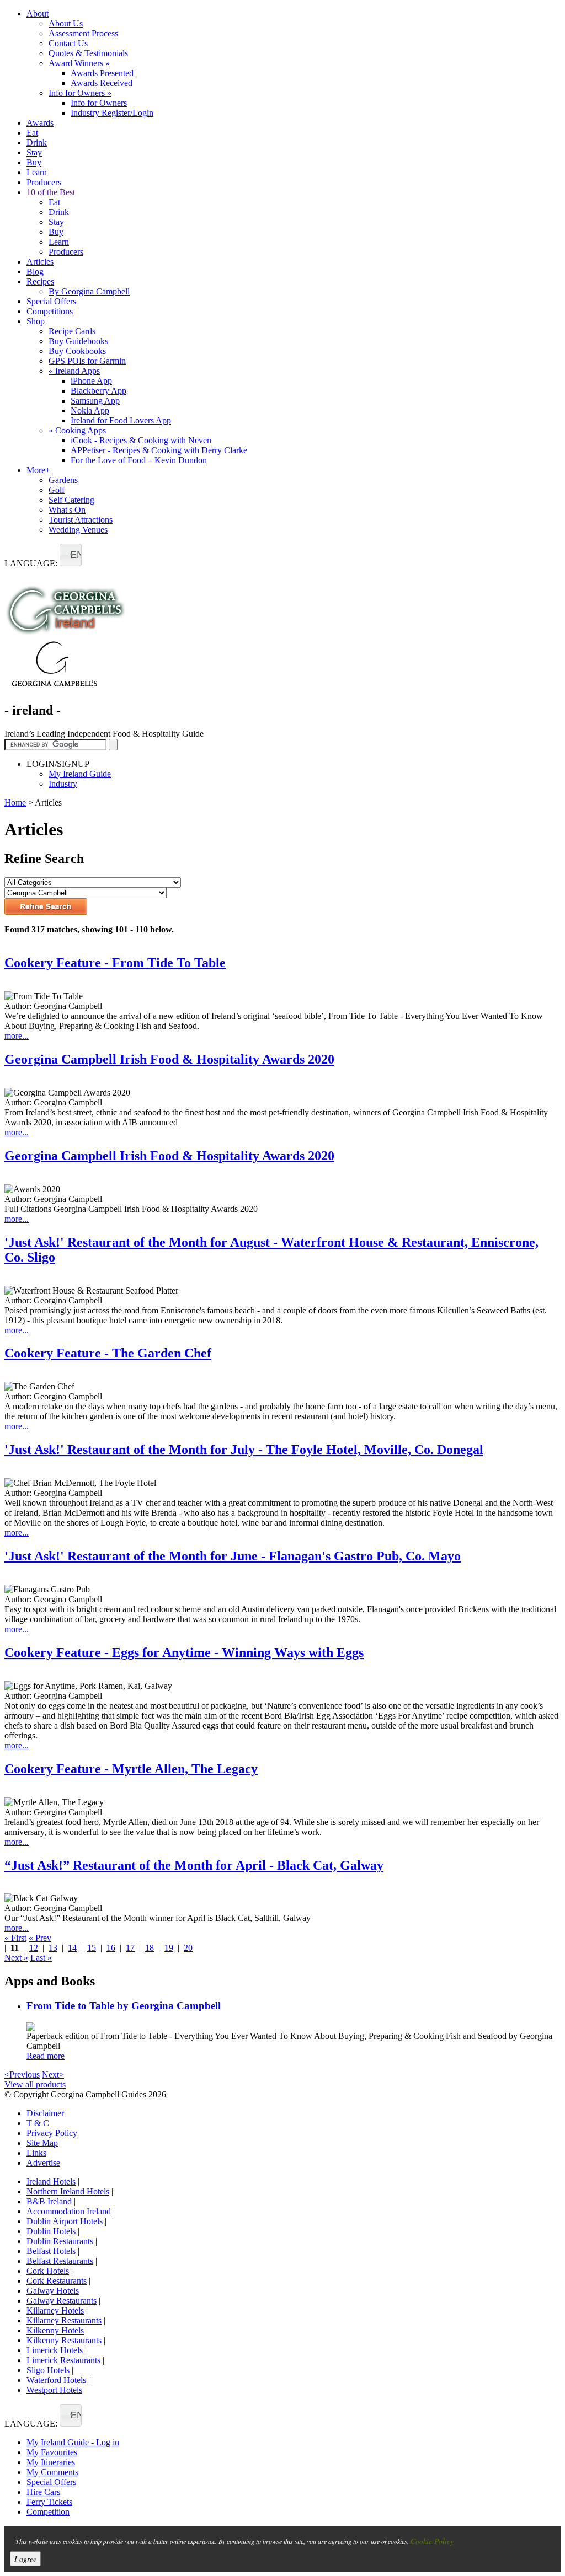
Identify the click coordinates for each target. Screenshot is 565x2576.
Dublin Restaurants (60, 2241)
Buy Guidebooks (78, 341)
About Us (66, 23)
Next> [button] (53, 2075)
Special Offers (51, 301)
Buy (34, 162)
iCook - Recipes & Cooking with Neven (141, 440)
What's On (67, 510)
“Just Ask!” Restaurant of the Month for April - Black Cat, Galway (194, 1865)
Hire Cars (43, 2492)
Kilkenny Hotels (55, 2330)
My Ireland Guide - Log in (73, 2442)
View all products (35, 2084)
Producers (44, 182)
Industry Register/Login (112, 113)
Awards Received (102, 83)
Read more (46, 2056)
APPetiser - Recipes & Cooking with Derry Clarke (159, 450)
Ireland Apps (74, 371)
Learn (37, 172)
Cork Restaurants (57, 2281)
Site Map (42, 2143)
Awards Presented (102, 73)
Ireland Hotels (51, 2181)
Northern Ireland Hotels (68, 2191)
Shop (36, 321)
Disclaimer (45, 2113)
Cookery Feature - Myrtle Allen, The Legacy (131, 1769)
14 (72, 1948)
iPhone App (91, 381)
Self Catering (71, 500)
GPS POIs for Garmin (87, 361)
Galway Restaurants (62, 2301)
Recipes (40, 281)
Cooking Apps (77, 430)
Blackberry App (98, 391)
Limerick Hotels (55, 2350)
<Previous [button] (22, 2075)
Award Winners (79, 63)
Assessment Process (83, 33)
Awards (40, 123)
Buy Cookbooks (77, 351)
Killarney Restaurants (64, 2320)
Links (36, 2153)
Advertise (43, 2163)
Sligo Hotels (48, 2370)
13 (53, 1948)
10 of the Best (51, 192)
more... (17, 1036)
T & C (38, 2123)
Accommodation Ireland (69, 2211)
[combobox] (71, 555)
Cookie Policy (432, 2541)
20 (188, 1948)
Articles (40, 262)
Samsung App (95, 401)
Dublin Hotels (51, 2231)
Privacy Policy (52, 2133)
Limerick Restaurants (63, 2360)
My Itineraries (51, 2462)
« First (15, 1938)
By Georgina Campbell (89, 291)
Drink (37, 143)
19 (169, 1948)
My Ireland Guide (80, 774)
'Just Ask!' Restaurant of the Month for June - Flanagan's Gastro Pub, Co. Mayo (233, 1556)
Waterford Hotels (56, 2380)
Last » (41, 1958)
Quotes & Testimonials (88, 53)
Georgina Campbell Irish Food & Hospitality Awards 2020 (169, 1059)
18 (150, 1948)
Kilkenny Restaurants (64, 2340)
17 (130, 1948)
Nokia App (90, 410)
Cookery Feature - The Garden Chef (108, 1353)
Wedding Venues (78, 530)
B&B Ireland (49, 2201)
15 (92, 1948)
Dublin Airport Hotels (65, 2221)
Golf (57, 490)
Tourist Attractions (81, 520)
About (38, 14)
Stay (34, 152)
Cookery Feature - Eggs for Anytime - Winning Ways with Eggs (184, 1652)
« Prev (40, 1938)
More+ (38, 470)
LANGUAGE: (31, 563)
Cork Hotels (48, 2271)
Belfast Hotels (51, 2251)
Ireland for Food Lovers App (121, 420)
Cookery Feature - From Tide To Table (115, 963)
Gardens (63, 480)
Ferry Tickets (49, 2502)
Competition (48, 2512)
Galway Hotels (53, 2291)
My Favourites (52, 2452)
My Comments (52, 2472)
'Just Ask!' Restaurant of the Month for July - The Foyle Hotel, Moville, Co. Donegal (244, 1450)
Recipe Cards (72, 331)
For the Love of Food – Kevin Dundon (139, 460)
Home (15, 803)
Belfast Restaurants (60, 2261)
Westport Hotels (54, 2390)
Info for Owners (80, 93)
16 (111, 1948)
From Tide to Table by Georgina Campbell (124, 2006)
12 (34, 1948)
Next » (16, 1958)
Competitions (50, 311)
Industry (63, 784)
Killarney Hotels (55, 2311)
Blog (35, 272)
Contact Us (68, 43)
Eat (32, 133)
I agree (25, 2559)
